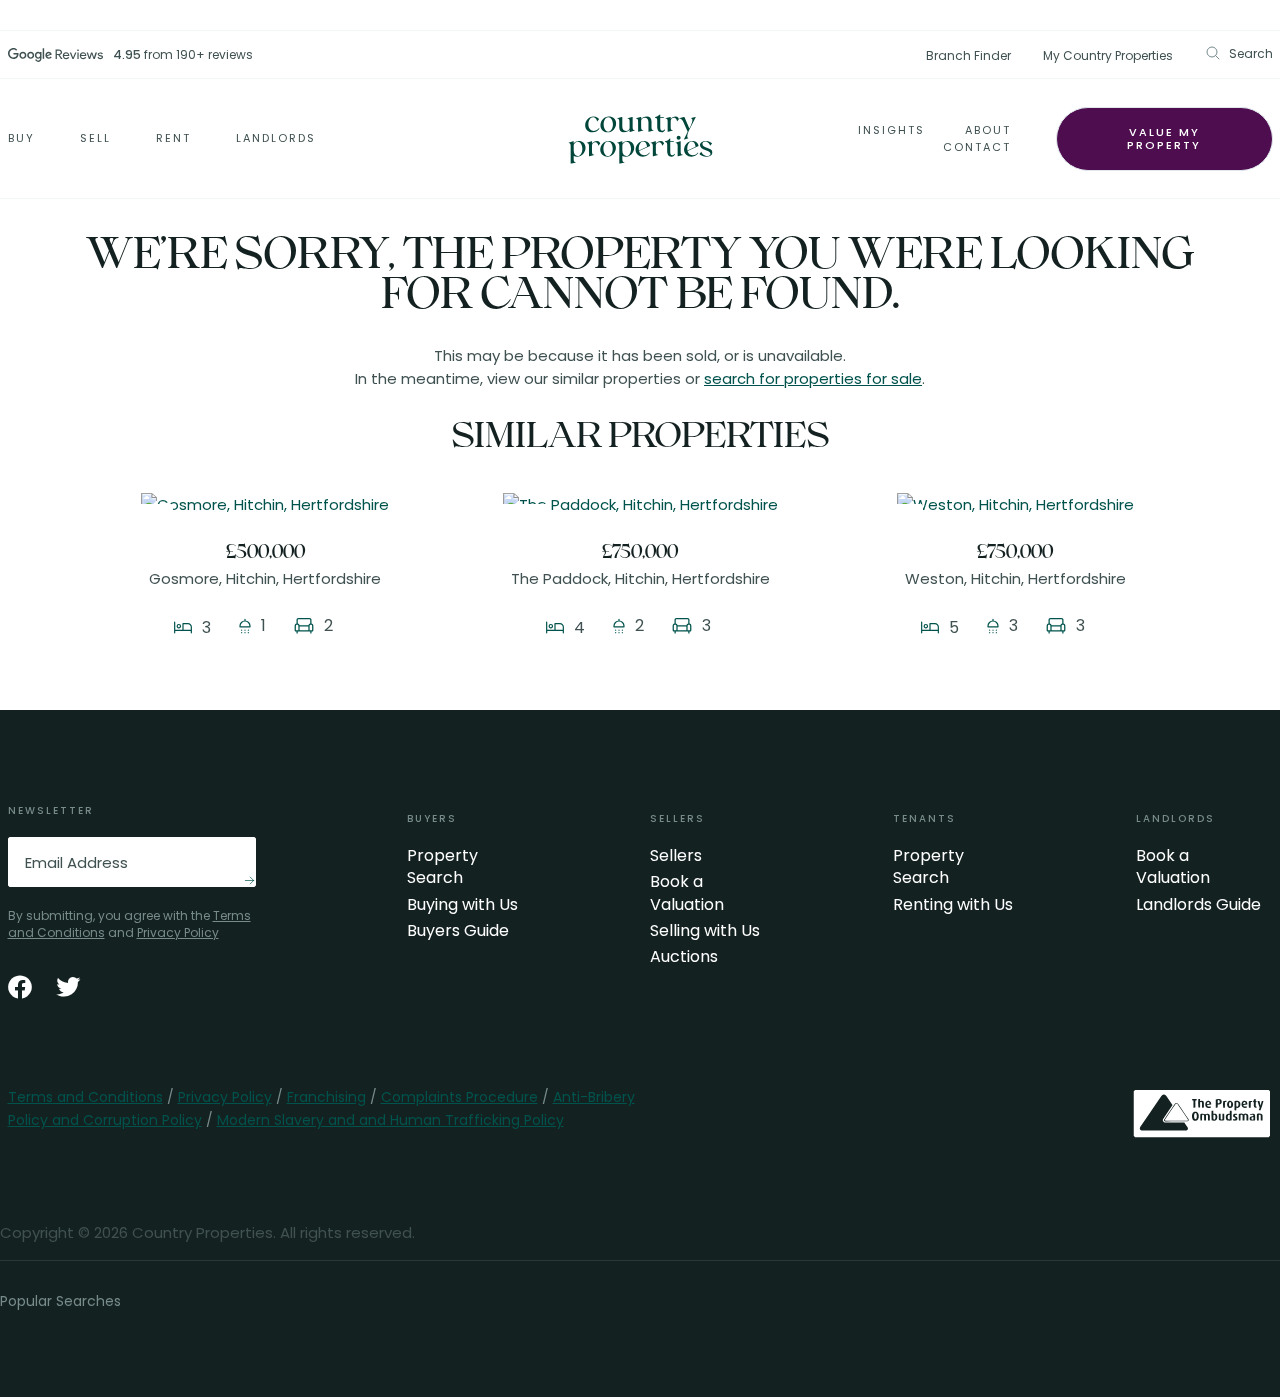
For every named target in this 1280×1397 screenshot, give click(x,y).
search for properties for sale (813, 378)
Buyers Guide (458, 931)
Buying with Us (462, 905)
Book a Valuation (687, 893)
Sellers (676, 856)
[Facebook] (20, 987)
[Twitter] (68, 987)
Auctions (684, 957)
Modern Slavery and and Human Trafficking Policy (390, 1120)
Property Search (442, 867)
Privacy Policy (178, 932)
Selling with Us (705, 931)
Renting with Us (953, 905)
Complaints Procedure (459, 1097)
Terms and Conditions (85, 1097)
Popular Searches (60, 1301)
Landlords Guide (1198, 905)
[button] (1239, 53)
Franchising (326, 1097)
